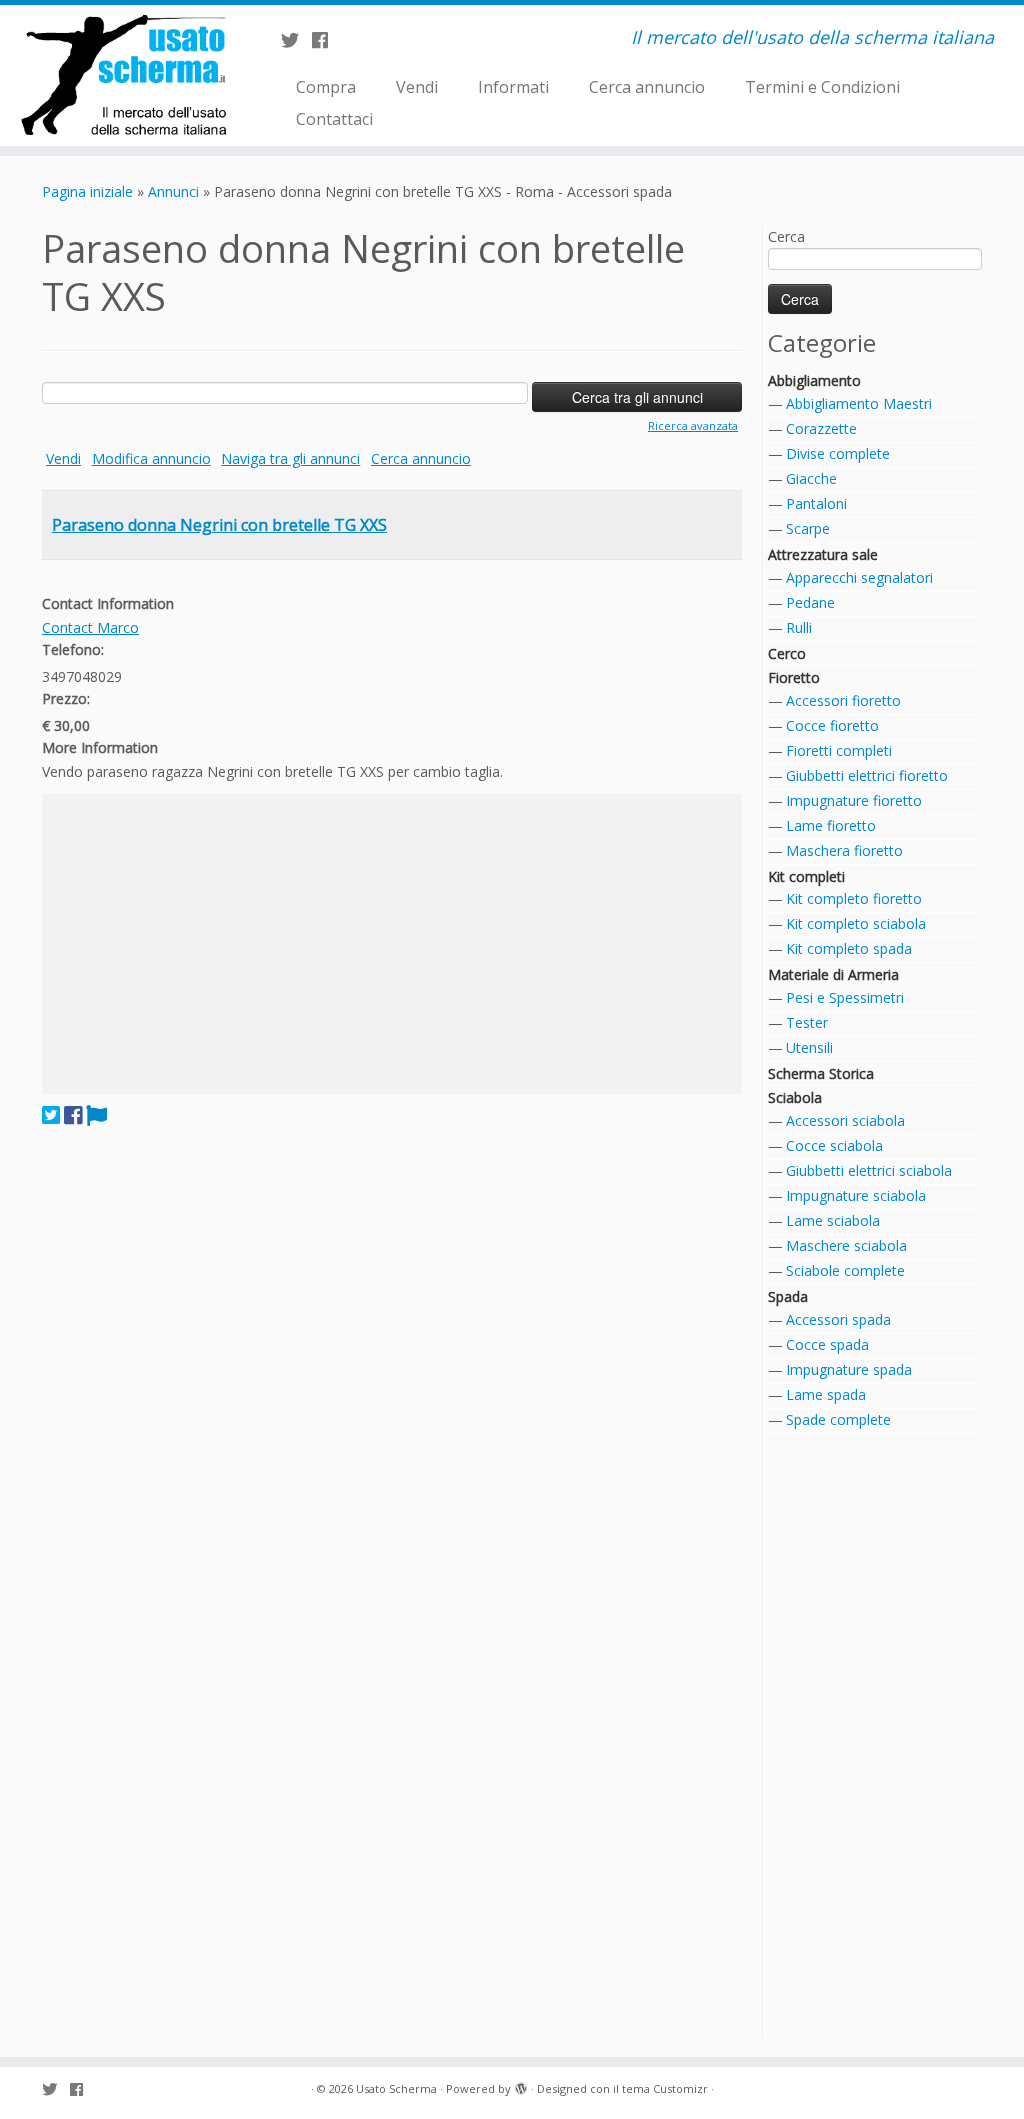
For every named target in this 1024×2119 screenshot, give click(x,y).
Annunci (173, 191)
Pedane (810, 602)
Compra (326, 87)
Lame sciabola (833, 1220)
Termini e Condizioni (822, 87)
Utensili (809, 1047)
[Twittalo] (51, 1115)
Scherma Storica (821, 1073)
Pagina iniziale (87, 191)
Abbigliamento (814, 380)
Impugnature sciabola (856, 1195)
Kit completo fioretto (854, 898)
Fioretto (794, 677)
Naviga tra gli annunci (290, 458)
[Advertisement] (392, 944)
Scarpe (808, 528)
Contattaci (334, 119)
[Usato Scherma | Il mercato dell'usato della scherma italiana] (120, 75)
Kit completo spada (849, 948)
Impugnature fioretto (854, 800)
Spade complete (838, 1419)
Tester (807, 1022)
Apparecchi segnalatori (859, 577)
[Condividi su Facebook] (73, 1115)
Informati (513, 87)
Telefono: (73, 649)
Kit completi (806, 876)
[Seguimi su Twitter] (296, 40)
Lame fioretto (831, 825)
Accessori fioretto (843, 700)
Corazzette (821, 428)
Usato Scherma (396, 2088)
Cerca (786, 236)
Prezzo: (66, 698)
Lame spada (826, 1394)
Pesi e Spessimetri (845, 997)
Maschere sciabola (846, 1245)
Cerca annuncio (647, 87)
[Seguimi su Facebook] (326, 40)
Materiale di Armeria (833, 974)
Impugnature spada (849, 1369)
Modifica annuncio (151, 458)
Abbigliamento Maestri (859, 403)
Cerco (787, 653)
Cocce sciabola (834, 1145)
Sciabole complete (845, 1270)
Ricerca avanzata (693, 425)
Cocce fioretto (832, 725)
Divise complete (838, 453)
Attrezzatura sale (823, 554)
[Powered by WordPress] (521, 2085)
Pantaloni (816, 503)
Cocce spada (827, 1344)
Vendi (417, 87)
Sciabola (795, 1097)
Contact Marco (90, 627)
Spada (788, 1296)
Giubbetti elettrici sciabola (869, 1170)
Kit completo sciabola (856, 923)
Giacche (811, 478)
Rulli (799, 627)
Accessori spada (838, 1319)
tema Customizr (665, 2088)
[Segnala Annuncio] (96, 1115)
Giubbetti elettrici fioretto (867, 775)
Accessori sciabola (845, 1120)
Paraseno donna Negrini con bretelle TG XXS (219, 525)
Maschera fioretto (844, 850)
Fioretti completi (839, 750)
